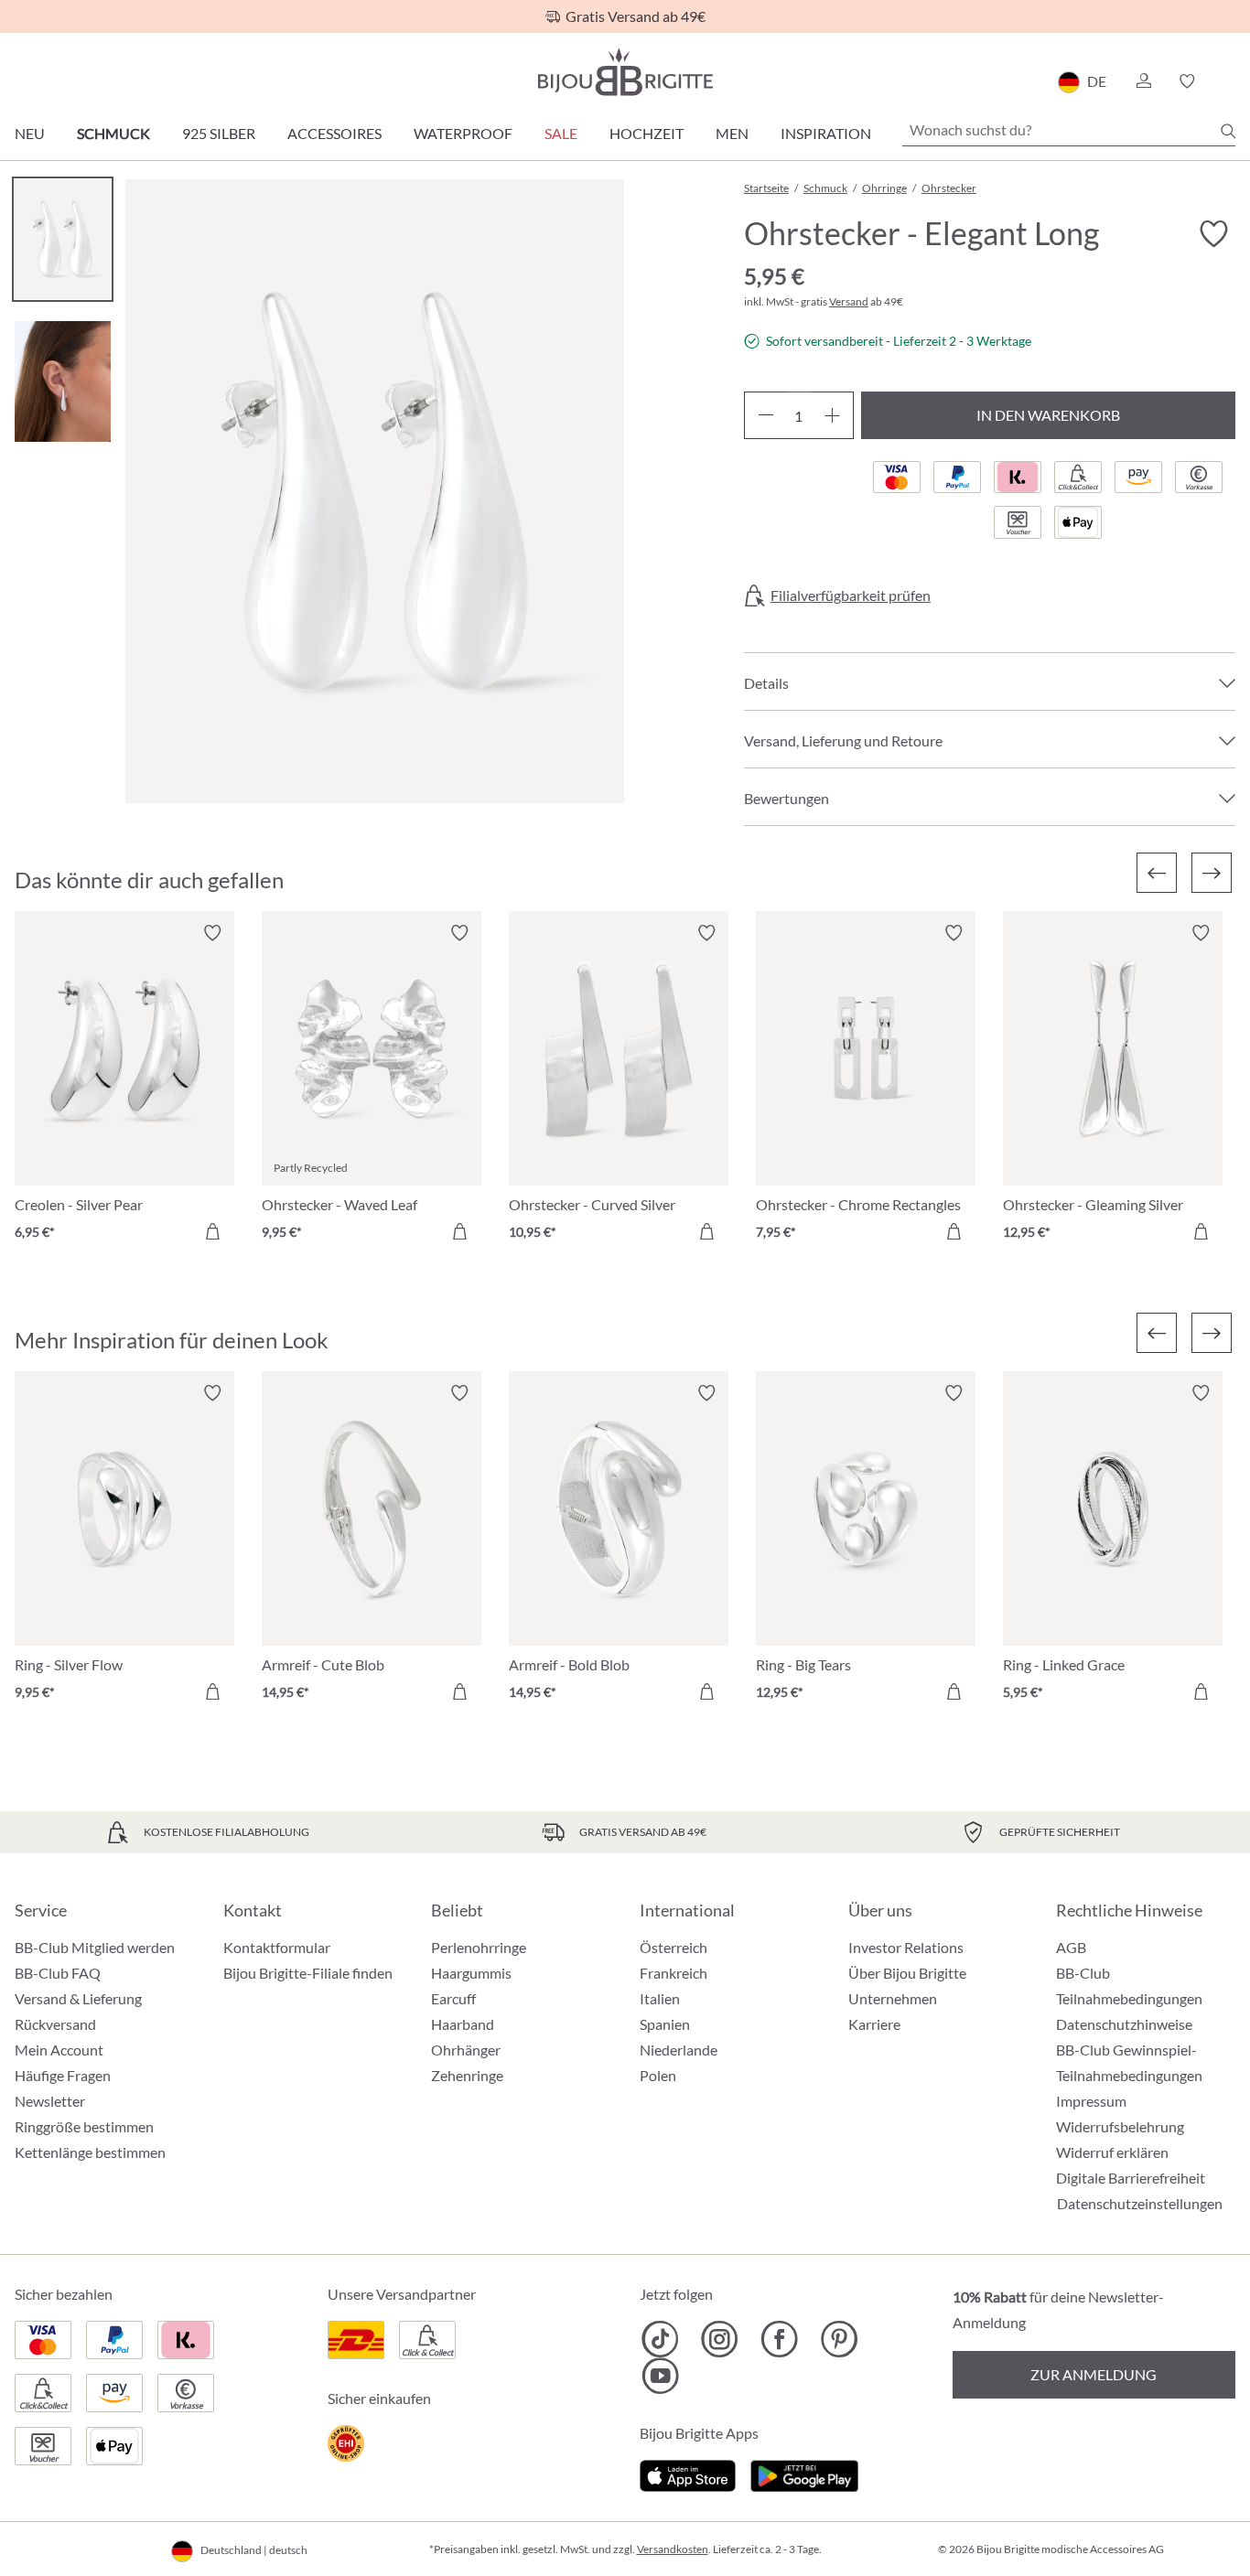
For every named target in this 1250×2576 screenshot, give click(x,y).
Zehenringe (467, 2075)
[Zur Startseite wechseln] (625, 72)
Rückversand (55, 2024)
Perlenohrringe (479, 1947)
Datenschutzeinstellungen (1140, 2204)
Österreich (673, 1947)
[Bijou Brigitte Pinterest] (839, 2339)
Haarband (463, 2024)
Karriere (874, 2024)
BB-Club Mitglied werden (95, 1947)
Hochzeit (647, 133)
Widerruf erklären (1112, 2152)
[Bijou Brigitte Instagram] (720, 2339)
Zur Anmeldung (1094, 2374)
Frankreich (673, 1973)
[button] (1143, 81)
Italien (660, 1998)
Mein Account (59, 2050)
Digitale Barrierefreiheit (1131, 2178)
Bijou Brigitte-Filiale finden (308, 1973)
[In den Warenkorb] (212, 1231)
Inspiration (826, 133)
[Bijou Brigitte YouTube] (660, 2376)
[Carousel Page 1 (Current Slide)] (63, 239)
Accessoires (334, 133)
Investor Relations (906, 1947)
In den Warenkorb (1048, 415)
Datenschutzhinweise (1124, 2024)
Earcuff (453, 1998)
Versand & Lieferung (78, 1998)
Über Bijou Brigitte (907, 1973)
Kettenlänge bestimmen (90, 2152)
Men (732, 133)
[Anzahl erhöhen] (832, 415)
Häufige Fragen (63, 2075)
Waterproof (463, 133)
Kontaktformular (277, 1947)
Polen (658, 2075)
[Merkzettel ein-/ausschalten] (212, 933)
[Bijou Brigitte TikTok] (660, 2339)
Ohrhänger (466, 2050)
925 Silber (219, 133)
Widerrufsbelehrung (1120, 2126)
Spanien (665, 2024)
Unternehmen (893, 1998)
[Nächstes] (1212, 873)
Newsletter (50, 2101)
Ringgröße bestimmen (84, 2126)
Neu (30, 133)
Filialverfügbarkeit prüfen (851, 596)
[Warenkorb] (1229, 81)
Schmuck (113, 133)
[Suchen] (1228, 131)
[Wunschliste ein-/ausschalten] (1213, 234)
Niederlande (679, 2050)
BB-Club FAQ (58, 1973)
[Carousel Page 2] (63, 381)
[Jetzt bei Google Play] (804, 2473)
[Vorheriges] (1157, 873)
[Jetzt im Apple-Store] (688, 2473)
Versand (849, 301)
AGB (1071, 1947)
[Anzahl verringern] (765, 415)
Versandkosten (673, 2549)
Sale (561, 133)
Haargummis (471, 1973)
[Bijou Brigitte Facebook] (779, 2339)
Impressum (1091, 2101)
